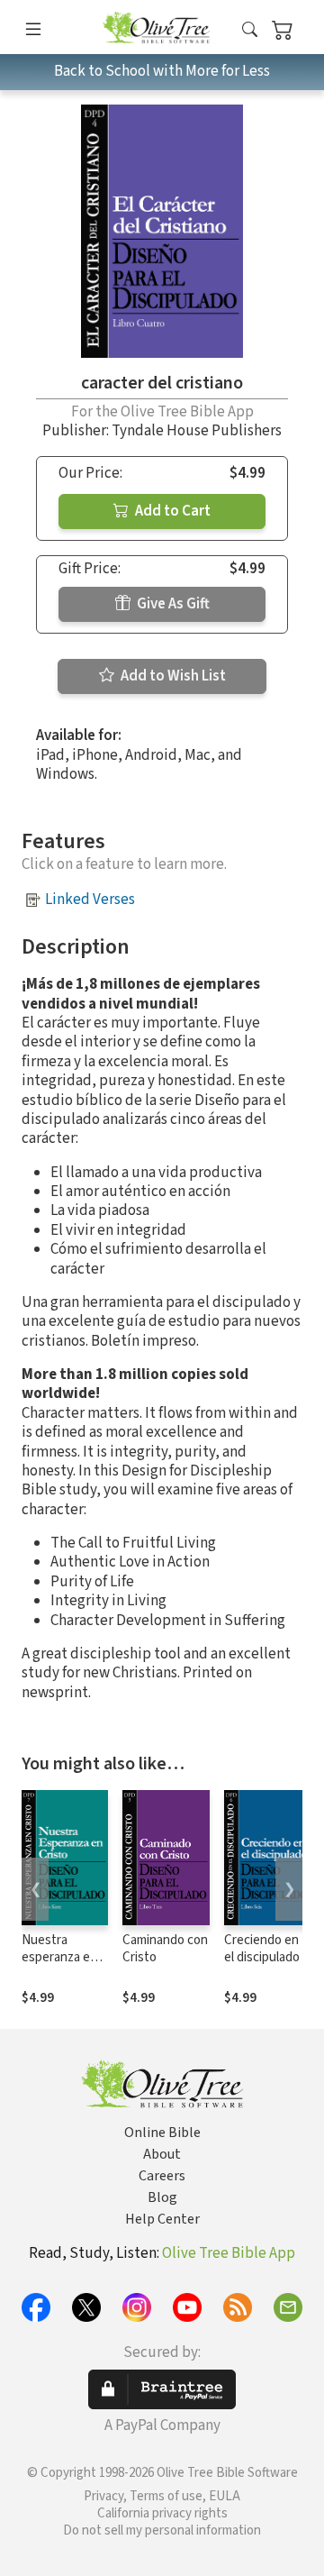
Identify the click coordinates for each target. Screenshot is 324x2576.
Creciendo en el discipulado (262, 1949)
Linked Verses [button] (90, 900)
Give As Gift (172, 604)
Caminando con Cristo (165, 1949)
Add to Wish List (172, 676)
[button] (250, 30)
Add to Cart (171, 511)
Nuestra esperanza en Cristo (59, 1957)
